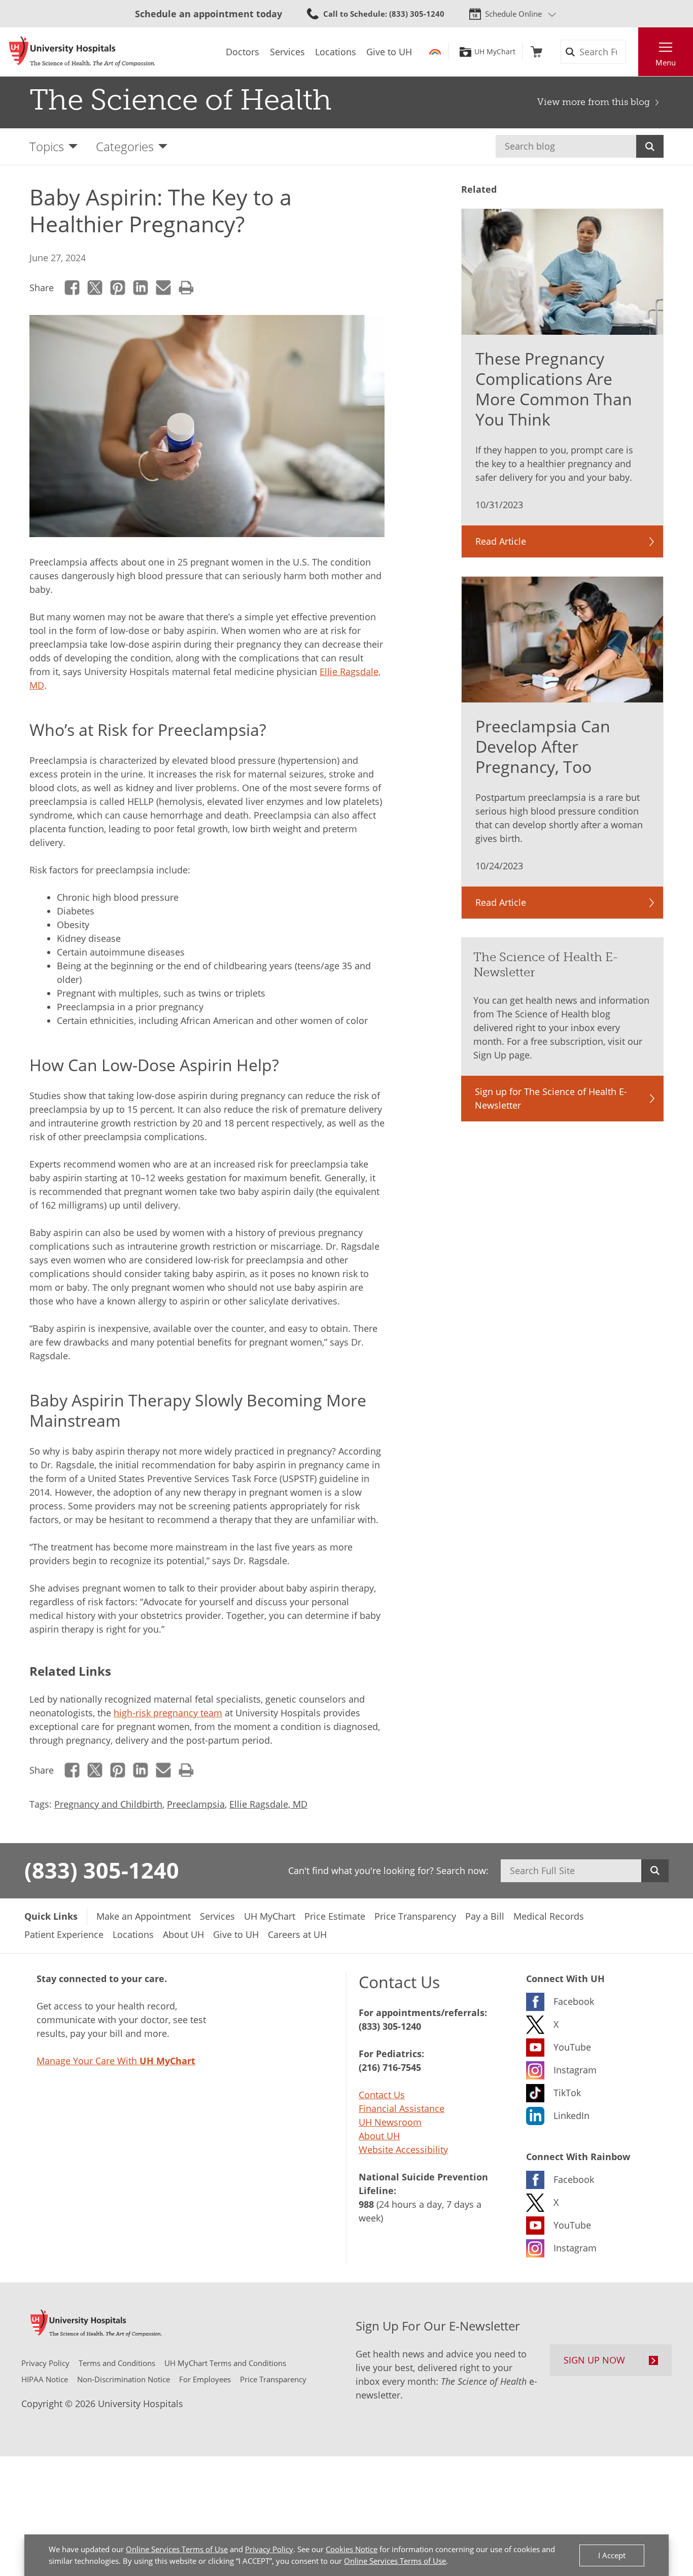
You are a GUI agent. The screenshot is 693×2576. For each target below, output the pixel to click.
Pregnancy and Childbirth (108, 1804)
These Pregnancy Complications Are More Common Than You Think (554, 389)
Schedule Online (513, 14)
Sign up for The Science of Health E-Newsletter (551, 1098)
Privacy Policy (269, 2549)
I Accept (612, 2555)
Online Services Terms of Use (177, 2549)
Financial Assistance (402, 2108)
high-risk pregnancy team (168, 1713)
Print (186, 288)
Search (650, 146)
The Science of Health (181, 100)
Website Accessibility (403, 2149)
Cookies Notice (352, 2549)
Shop (536, 52)
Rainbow (435, 52)
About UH (379, 2136)
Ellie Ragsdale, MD (268, 1804)
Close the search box (633, 52)
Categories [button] (125, 146)
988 (366, 2204)
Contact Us (382, 2095)
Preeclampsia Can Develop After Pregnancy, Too (543, 746)
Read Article (501, 541)
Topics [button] (47, 146)
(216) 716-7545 (390, 2067)
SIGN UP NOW (594, 2360)
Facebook (72, 288)
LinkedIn (141, 288)
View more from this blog (594, 102)
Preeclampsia (196, 1804)
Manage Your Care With (116, 2061)
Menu (666, 62)
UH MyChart (495, 52)
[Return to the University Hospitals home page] (82, 52)
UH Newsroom (390, 2122)
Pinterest (118, 288)
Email (164, 288)
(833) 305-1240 (102, 1870)
